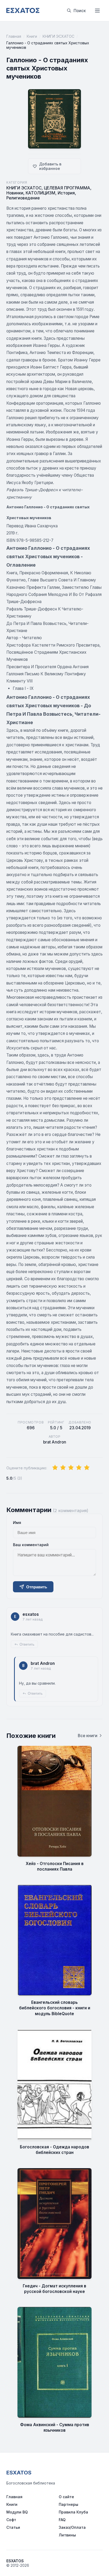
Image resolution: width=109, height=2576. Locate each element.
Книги (32, 36)
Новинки (15, 193)
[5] (87, 1468)
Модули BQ (17, 2512)
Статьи (13, 2527)
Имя (17, 1523)
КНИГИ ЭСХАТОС (58, 36)
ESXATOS (19, 2473)
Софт (11, 2520)
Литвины (67, 2535)
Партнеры (69, 2504)
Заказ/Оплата (72, 2527)
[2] (63, 1468)
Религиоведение (23, 198)
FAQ (62, 2520)
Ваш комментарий (31, 1545)
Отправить (37, 1587)
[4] (79, 1468)
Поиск (80, 11)
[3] (71, 1468)
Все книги (88, 1736)
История (66, 193)
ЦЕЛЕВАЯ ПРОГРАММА (67, 188)
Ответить (27, 1644)
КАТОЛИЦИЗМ (40, 193)
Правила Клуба (73, 2512)
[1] (55, 1468)
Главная (14, 36)
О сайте (66, 2497)
